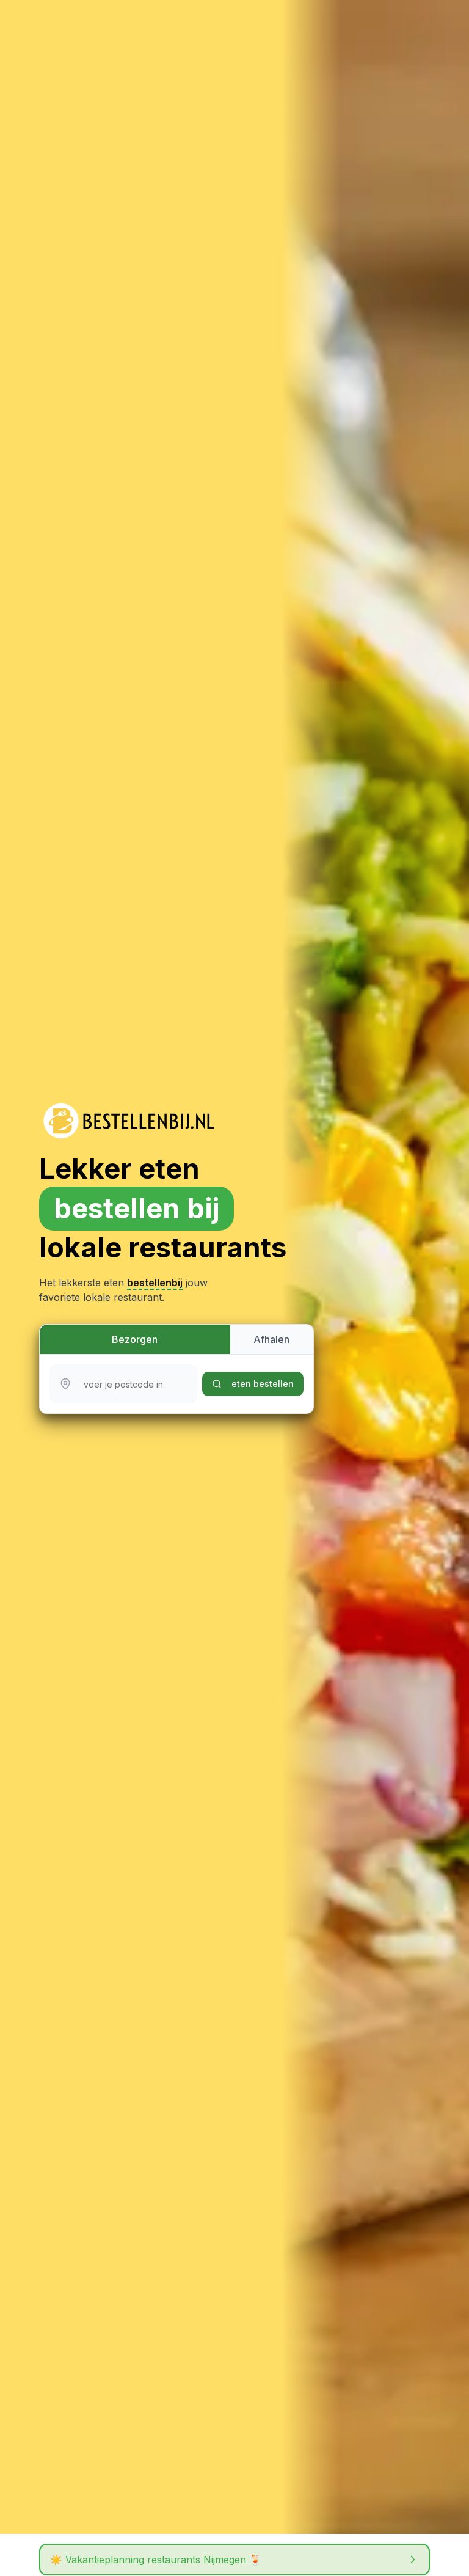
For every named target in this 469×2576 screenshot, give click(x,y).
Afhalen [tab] (271, 1339)
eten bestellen (263, 1384)
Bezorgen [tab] (135, 1339)
